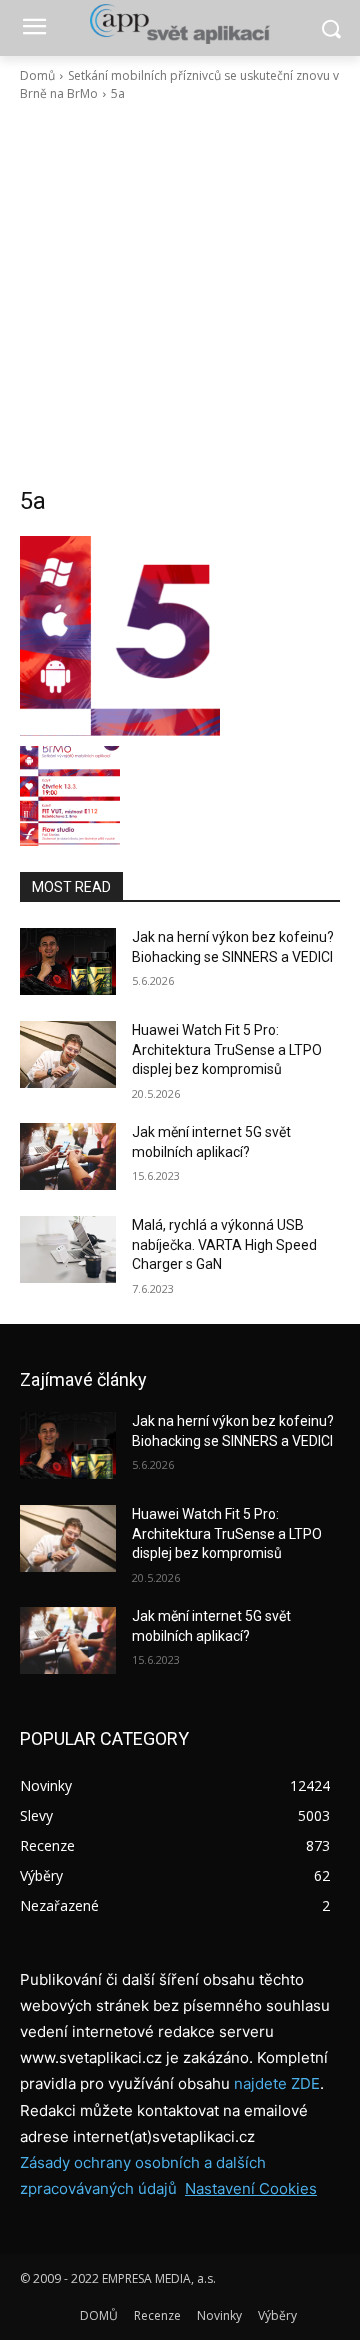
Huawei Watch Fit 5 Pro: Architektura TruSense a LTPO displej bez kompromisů (227, 1049)
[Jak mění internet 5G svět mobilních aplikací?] (68, 1156)
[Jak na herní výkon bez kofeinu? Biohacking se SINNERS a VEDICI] (68, 961)
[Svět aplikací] (180, 24)
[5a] (180, 636)
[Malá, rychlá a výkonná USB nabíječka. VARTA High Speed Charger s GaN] (68, 1249)
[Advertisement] (180, 294)
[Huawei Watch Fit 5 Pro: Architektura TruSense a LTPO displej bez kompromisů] (68, 1054)
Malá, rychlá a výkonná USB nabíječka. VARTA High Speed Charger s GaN (224, 1244)
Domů (37, 75)
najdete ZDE (277, 2083)
